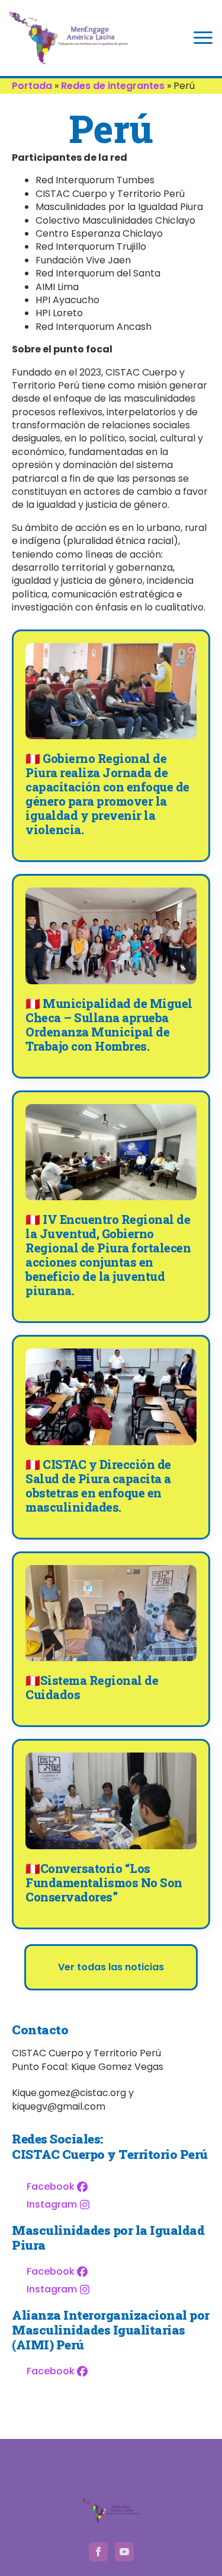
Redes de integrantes (113, 86)
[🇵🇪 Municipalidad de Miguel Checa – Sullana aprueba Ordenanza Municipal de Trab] (111, 936)
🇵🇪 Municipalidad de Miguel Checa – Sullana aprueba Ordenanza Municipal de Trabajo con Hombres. (109, 1025)
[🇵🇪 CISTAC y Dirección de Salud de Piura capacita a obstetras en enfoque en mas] (111, 1397)
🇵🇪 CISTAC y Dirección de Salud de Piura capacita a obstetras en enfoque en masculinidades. (98, 1486)
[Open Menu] (203, 38)
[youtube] (124, 2552)
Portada (32, 86)
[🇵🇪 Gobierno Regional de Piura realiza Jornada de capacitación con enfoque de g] (111, 691)
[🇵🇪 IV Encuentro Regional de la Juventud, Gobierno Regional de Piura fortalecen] (111, 1152)
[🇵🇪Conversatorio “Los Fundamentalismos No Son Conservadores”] (111, 1801)
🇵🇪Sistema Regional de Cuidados (92, 1687)
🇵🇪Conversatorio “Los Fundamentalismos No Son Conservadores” (104, 1882)
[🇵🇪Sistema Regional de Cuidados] (111, 1613)
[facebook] (98, 2552)
